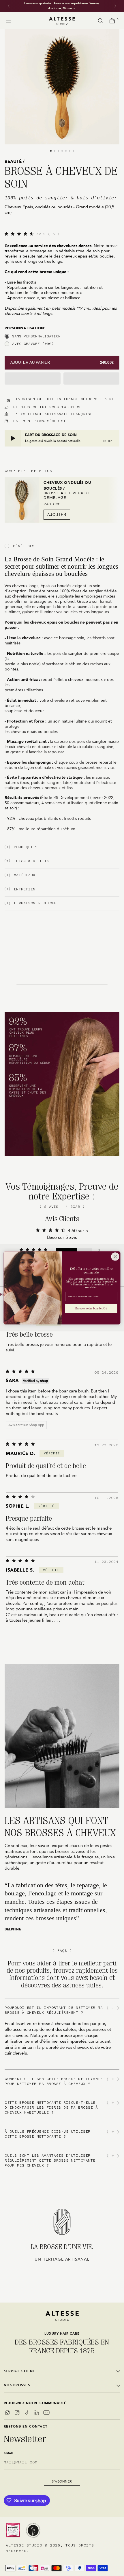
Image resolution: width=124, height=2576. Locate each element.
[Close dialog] (115, 1257)
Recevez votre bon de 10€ (91, 1309)
